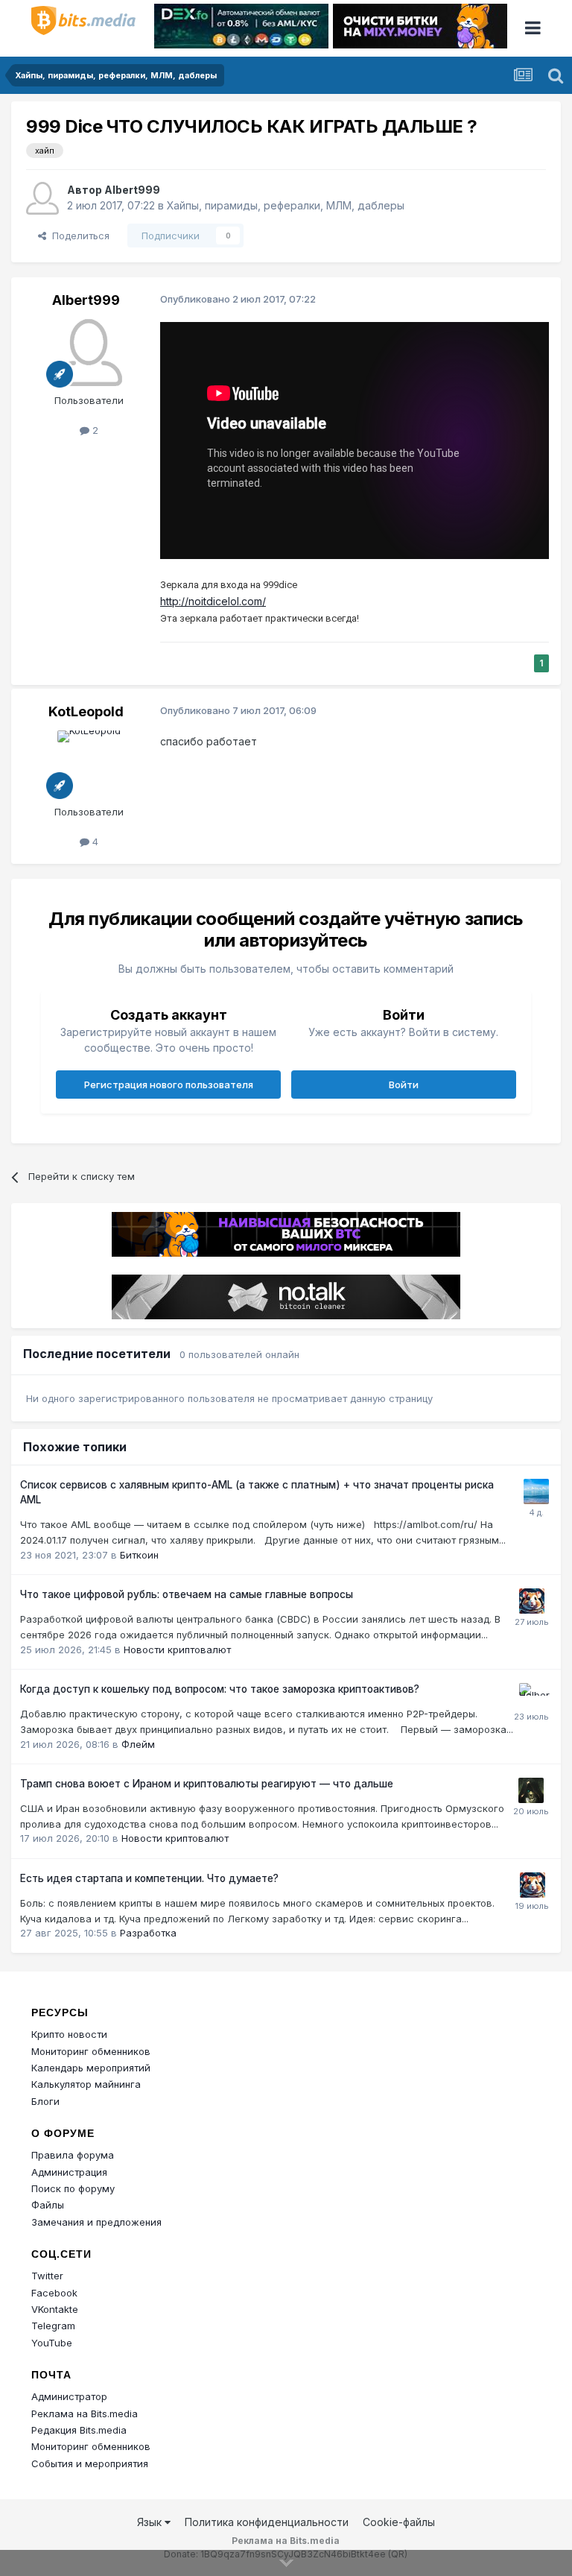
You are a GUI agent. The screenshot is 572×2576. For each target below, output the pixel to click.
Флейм (138, 1744)
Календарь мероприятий (91, 2068)
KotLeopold (86, 711)
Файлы (48, 2205)
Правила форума (73, 2155)
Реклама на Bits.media (85, 2414)
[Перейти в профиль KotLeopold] (89, 764)
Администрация (69, 2172)
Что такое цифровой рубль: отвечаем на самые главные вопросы (187, 1594)
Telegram (53, 2326)
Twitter (47, 2276)
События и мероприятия (90, 2463)
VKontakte (55, 2309)
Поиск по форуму (73, 2188)
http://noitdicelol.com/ (213, 601)
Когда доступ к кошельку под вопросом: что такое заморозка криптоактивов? (220, 1689)
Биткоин (139, 1555)
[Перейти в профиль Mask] (532, 1601)
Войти (404, 1085)
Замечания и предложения (96, 2222)
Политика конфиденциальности (267, 2522)
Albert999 (132, 190)
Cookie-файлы (399, 2522)
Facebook (54, 2293)
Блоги (45, 2101)
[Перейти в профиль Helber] (532, 1696)
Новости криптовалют (177, 1650)
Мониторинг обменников (91, 2051)
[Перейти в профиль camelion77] (531, 1790)
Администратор (69, 2396)
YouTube (52, 2343)
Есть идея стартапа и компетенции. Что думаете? (149, 1878)
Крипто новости (69, 2034)
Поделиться (78, 236)
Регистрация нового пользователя (169, 1085)
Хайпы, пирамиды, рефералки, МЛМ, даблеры (286, 205)
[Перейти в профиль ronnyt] (536, 1491)
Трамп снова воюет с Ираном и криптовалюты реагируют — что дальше (207, 1784)
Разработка (148, 1933)
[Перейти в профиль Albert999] (42, 198)
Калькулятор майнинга (86, 2084)
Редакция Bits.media (79, 2430)
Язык (151, 2522)
